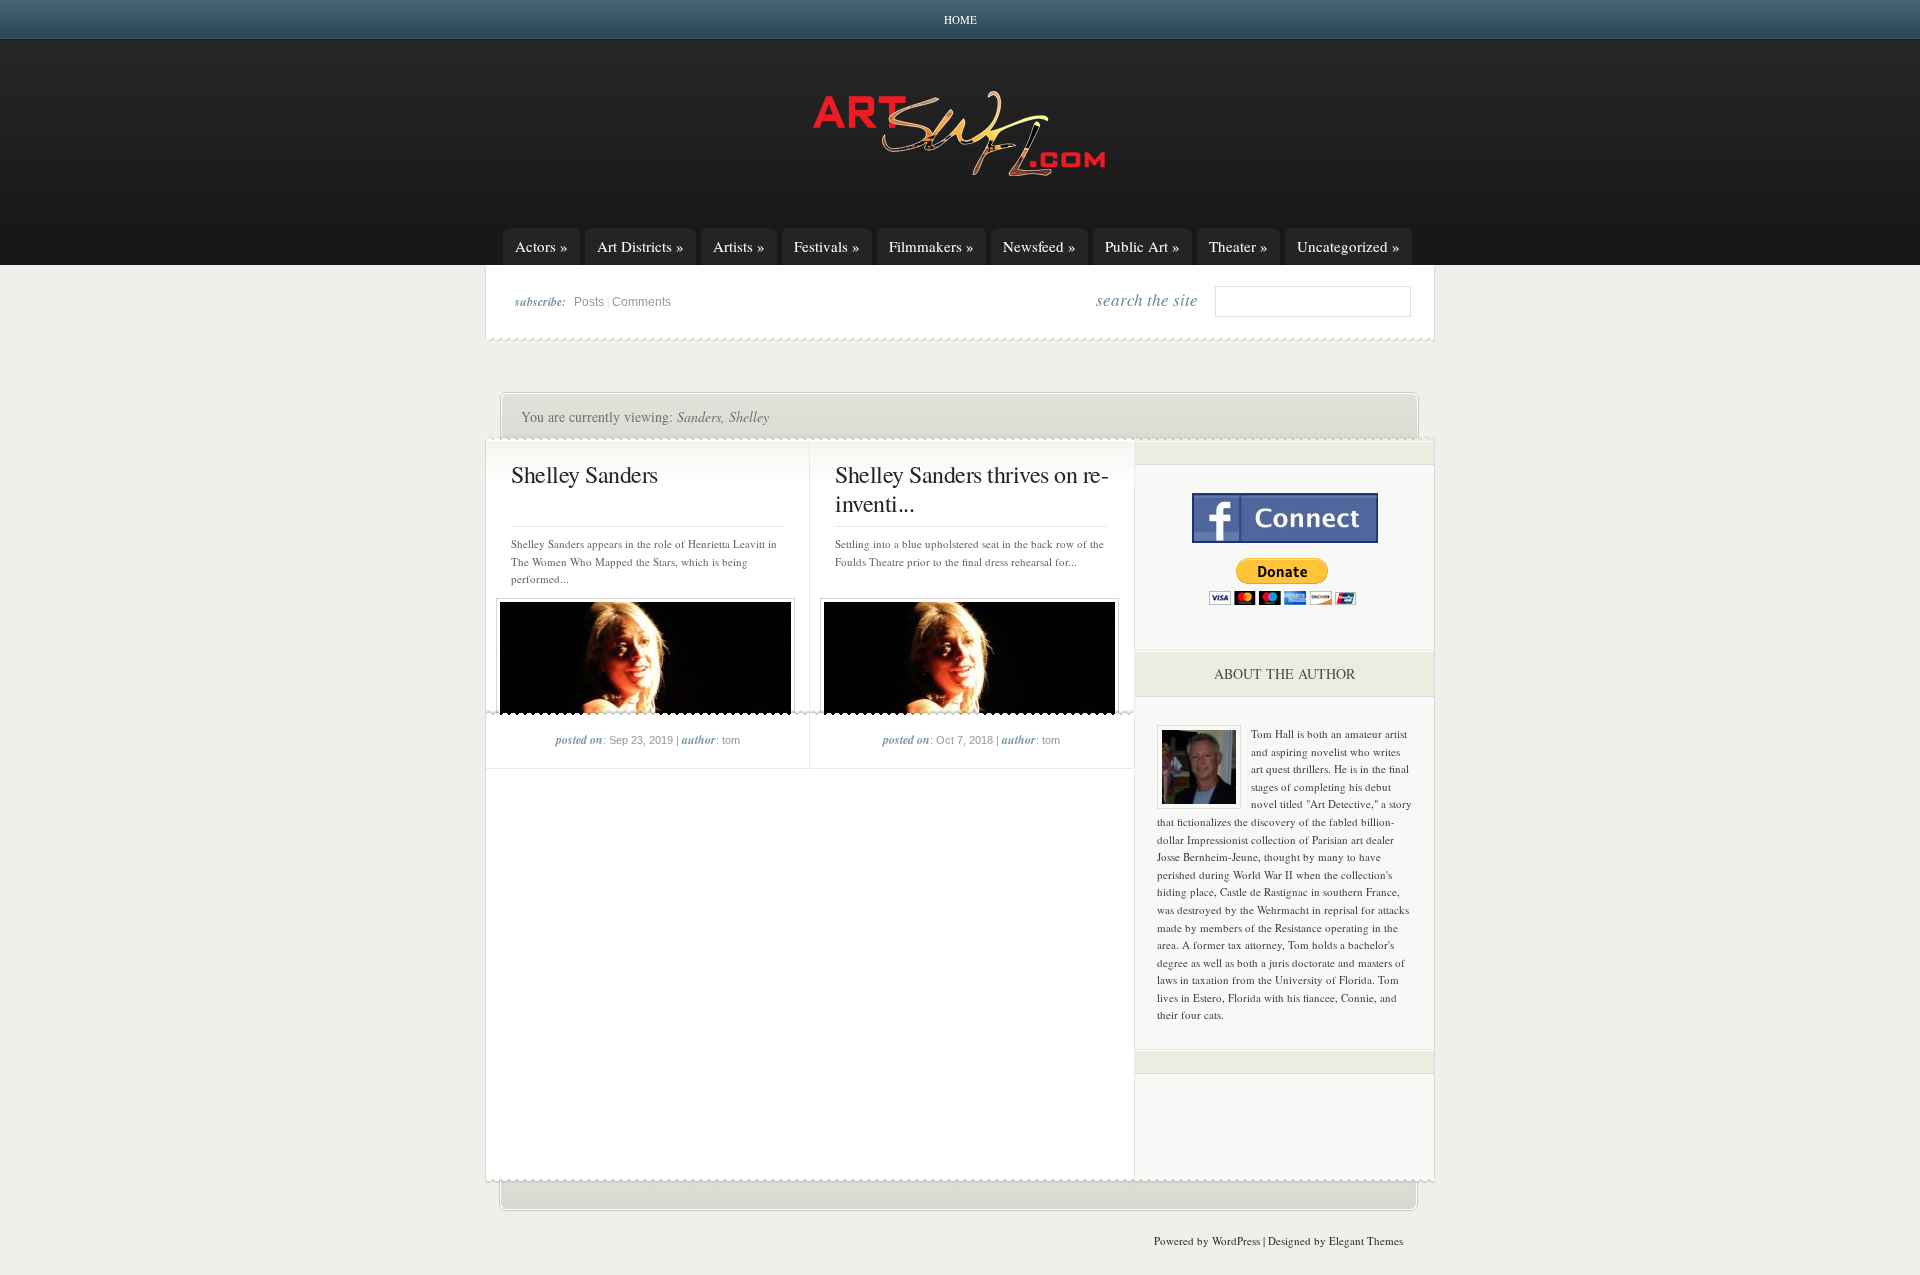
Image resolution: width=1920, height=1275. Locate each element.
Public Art (1142, 246)
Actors (541, 246)
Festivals (827, 246)
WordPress (1236, 1240)
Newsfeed (1039, 246)
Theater (1238, 246)
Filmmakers (931, 246)
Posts (589, 302)
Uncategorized (1348, 246)
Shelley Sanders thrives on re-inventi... (971, 488)
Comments (641, 302)
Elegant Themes (1366, 1240)
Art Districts (640, 246)
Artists (739, 246)
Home (960, 19)
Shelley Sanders (584, 474)
